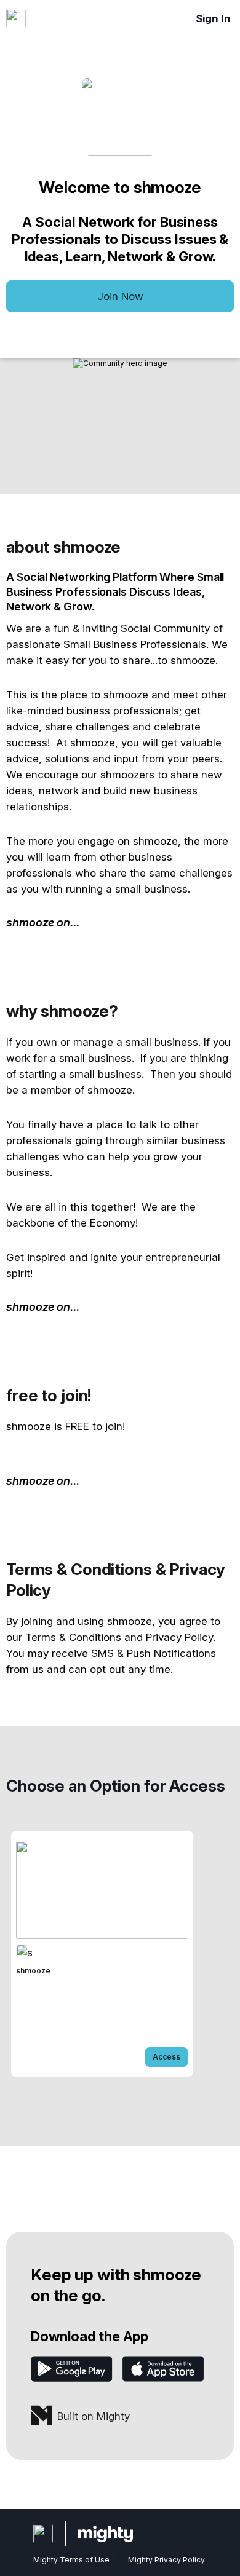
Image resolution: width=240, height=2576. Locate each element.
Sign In (213, 18)
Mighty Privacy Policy (166, 2560)
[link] (102, 1954)
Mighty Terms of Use (71, 2560)
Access (166, 2057)
